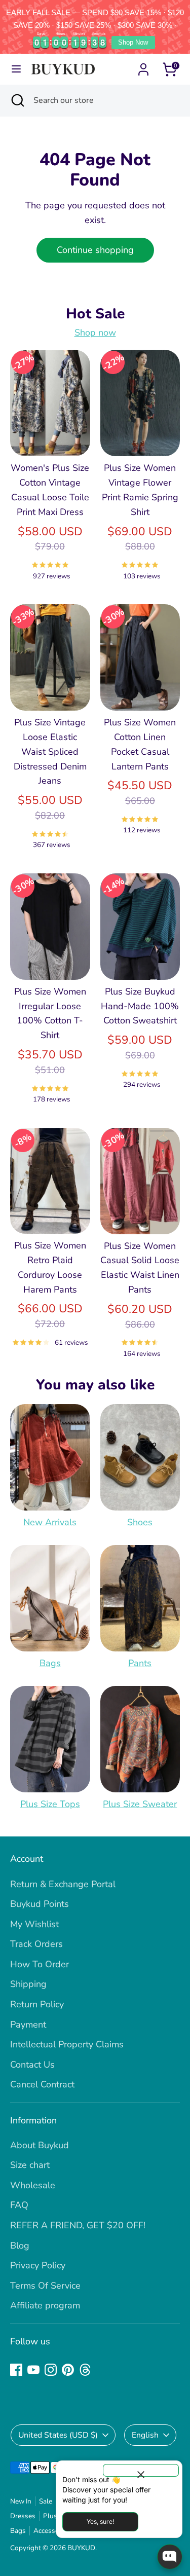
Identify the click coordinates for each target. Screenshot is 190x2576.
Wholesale (33, 2185)
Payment (28, 2025)
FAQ (19, 2205)
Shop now (95, 333)
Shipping (28, 1984)
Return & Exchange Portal (63, 1884)
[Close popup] (141, 2470)
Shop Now (133, 42)
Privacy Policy (38, 2265)
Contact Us (32, 2065)
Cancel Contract (42, 2084)
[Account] (143, 66)
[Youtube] (33, 2370)
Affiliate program (45, 2305)
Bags (50, 1663)
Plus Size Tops (50, 1804)
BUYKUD (81, 2548)
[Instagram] (51, 2370)
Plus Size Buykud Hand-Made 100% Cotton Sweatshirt (140, 1006)
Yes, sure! (100, 2522)
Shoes (140, 1522)
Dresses (23, 2516)
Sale (46, 2501)
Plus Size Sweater (140, 1804)
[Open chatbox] (170, 2557)
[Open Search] (17, 100)
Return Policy (37, 2004)
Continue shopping (95, 250)
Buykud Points (40, 1904)
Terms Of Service (45, 2286)
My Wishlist (34, 1924)
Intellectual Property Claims (67, 2044)
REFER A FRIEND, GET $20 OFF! (78, 2225)
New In (21, 2501)
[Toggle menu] (16, 69)
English (145, 2435)
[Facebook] (16, 2370)
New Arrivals (50, 1522)
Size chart (30, 2165)
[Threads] (85, 2370)
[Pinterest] (68, 2370)
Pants (140, 1663)
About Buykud (40, 2145)
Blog (20, 2246)
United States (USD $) (58, 2435)
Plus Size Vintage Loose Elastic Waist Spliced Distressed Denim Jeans (50, 751)
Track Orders (36, 1944)
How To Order (40, 1964)
